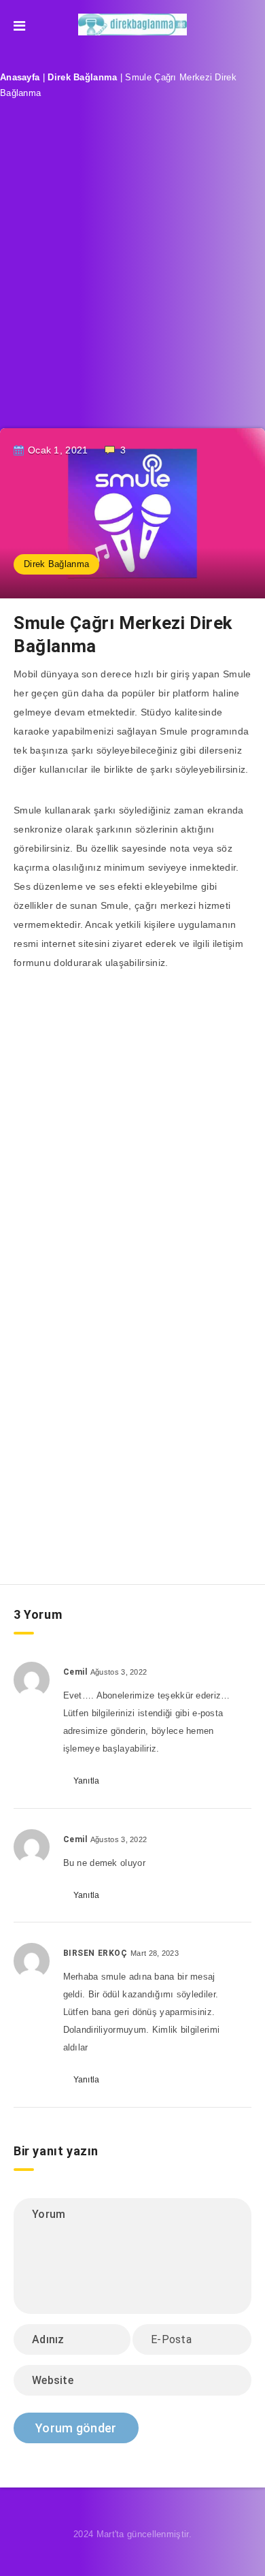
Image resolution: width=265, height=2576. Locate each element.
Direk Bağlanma (82, 77)
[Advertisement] (132, 275)
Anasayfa (20, 77)
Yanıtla (87, 1781)
